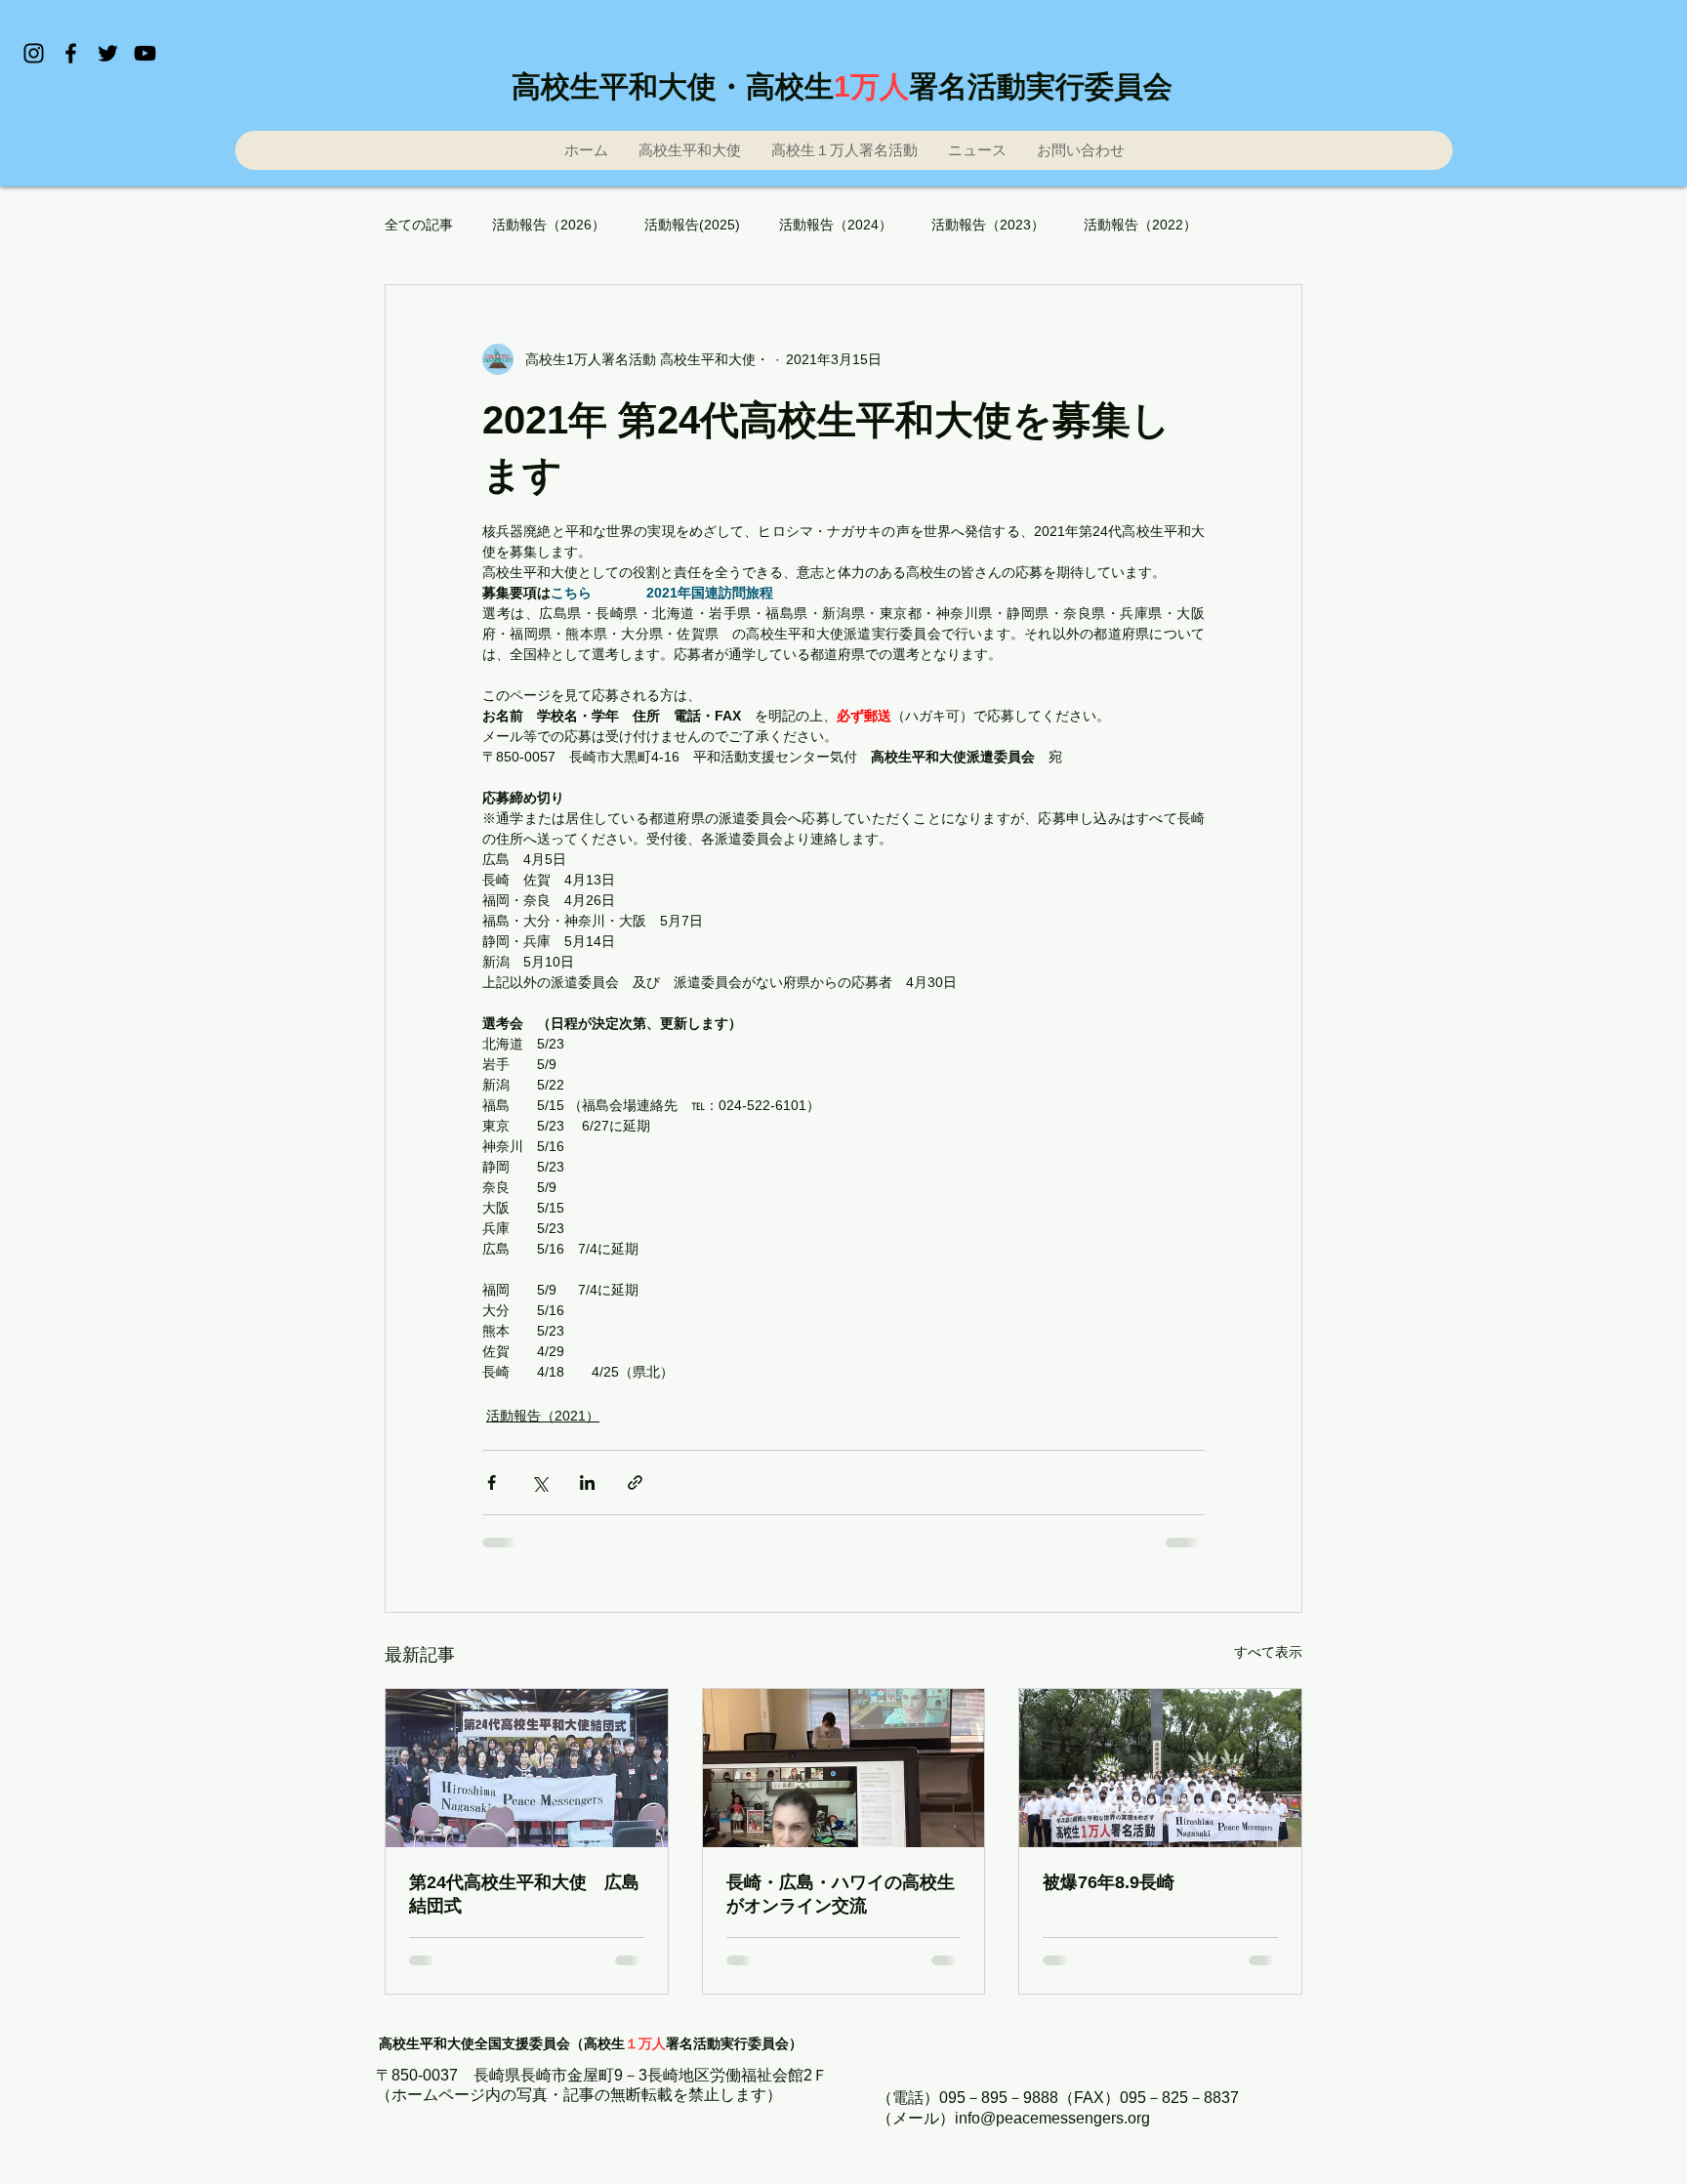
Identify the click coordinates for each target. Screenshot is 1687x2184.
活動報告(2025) (692, 225)
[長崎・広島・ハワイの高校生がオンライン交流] (844, 1768)
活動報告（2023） (988, 225)
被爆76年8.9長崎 (1109, 1882)
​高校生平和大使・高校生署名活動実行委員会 (842, 86)
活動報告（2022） (1140, 225)
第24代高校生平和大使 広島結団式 (524, 1894)
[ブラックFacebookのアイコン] (71, 53)
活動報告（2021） (543, 1416)
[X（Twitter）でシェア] (539, 1483)
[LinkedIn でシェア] (587, 1483)
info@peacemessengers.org (1052, 2118)
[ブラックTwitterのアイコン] (108, 53)
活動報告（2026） (549, 225)
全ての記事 (419, 225)
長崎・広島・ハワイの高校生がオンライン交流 (841, 1894)
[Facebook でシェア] (492, 1483)
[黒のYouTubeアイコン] (145, 53)
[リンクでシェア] (635, 1483)
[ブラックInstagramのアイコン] (34, 53)
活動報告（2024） (836, 225)
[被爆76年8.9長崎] (1160, 1768)
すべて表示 (1268, 1652)
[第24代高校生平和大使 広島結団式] (527, 1768)
